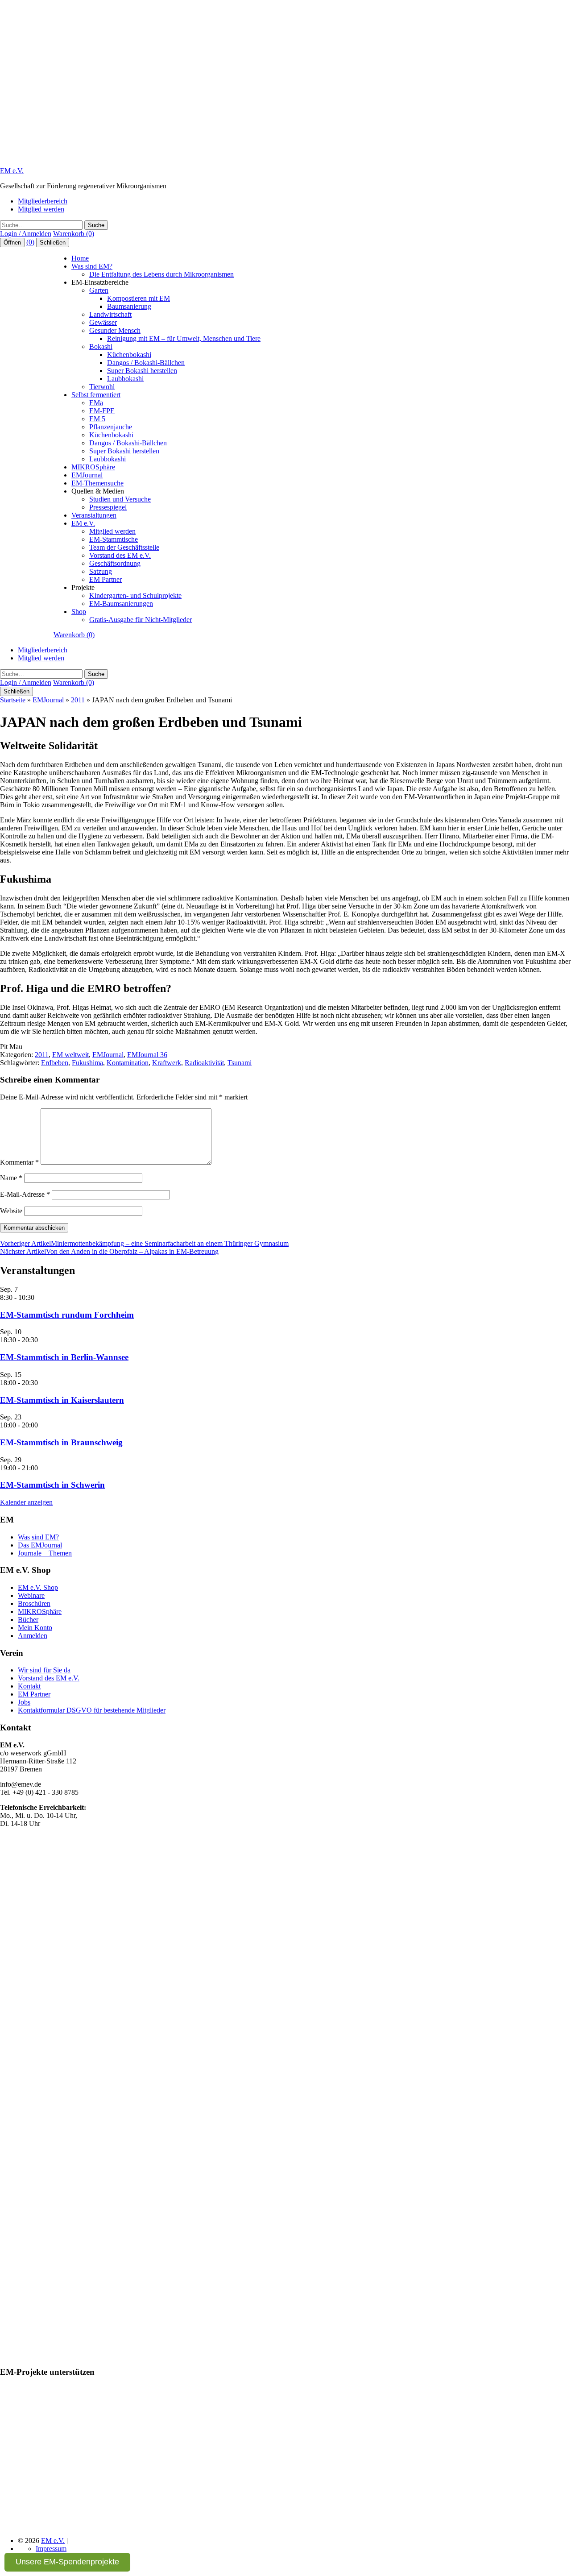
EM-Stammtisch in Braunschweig (61, 1442)
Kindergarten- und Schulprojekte (135, 595)
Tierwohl (102, 387)
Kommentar (19, 1162)
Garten (99, 290)
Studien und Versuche (120, 499)
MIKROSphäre (93, 467)
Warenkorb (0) (74, 234)
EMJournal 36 (147, 1055)
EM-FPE (102, 411)
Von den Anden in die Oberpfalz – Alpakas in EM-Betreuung (109, 1251)
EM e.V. (12, 171)
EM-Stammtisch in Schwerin (52, 1485)
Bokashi (101, 346)
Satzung (101, 571)
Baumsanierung (129, 306)
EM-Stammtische (114, 539)
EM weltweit (70, 1055)
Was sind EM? (92, 266)
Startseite (13, 700)
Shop (79, 612)
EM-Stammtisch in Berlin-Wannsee (64, 1357)
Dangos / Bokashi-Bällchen (146, 363)
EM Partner (106, 579)
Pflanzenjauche (111, 427)
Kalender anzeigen (26, 1502)
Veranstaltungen (94, 515)
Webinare (31, 1595)
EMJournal (87, 475)
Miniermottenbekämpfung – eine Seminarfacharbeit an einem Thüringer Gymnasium (144, 1243)
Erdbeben (55, 1063)
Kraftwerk (167, 1063)
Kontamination (128, 1063)
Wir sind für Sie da (44, 1670)
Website (11, 1211)
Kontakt (29, 1686)
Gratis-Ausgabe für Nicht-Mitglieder (141, 620)
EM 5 (97, 419)
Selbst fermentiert (96, 395)
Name (11, 1178)
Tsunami (240, 1063)
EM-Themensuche (97, 483)
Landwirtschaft (110, 314)
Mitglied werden (41, 209)
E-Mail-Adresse (25, 1194)
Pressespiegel (108, 507)
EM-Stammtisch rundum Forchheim (67, 1315)
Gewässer (103, 322)
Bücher (28, 1620)
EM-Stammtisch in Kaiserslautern (62, 1400)
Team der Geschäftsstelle (124, 547)
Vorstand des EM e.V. (120, 555)
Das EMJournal (40, 1545)
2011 (78, 700)
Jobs (24, 1702)
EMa (96, 403)
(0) (30, 242)
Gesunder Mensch (115, 330)
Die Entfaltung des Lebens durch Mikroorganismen (161, 274)
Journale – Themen (45, 1553)
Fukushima (87, 1063)
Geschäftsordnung (115, 563)
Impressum (51, 2549)
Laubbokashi (125, 379)
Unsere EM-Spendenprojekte (67, 2562)
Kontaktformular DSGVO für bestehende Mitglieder (92, 1710)
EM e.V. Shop (38, 1587)
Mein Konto (35, 1628)
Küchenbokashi (129, 355)
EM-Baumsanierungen (121, 604)
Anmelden (33, 1636)
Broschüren (34, 1603)
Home (80, 258)
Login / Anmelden (26, 234)
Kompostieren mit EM (139, 298)
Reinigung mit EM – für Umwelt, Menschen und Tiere (184, 338)
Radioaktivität (204, 1063)
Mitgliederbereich (43, 201)
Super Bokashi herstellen (142, 371)
